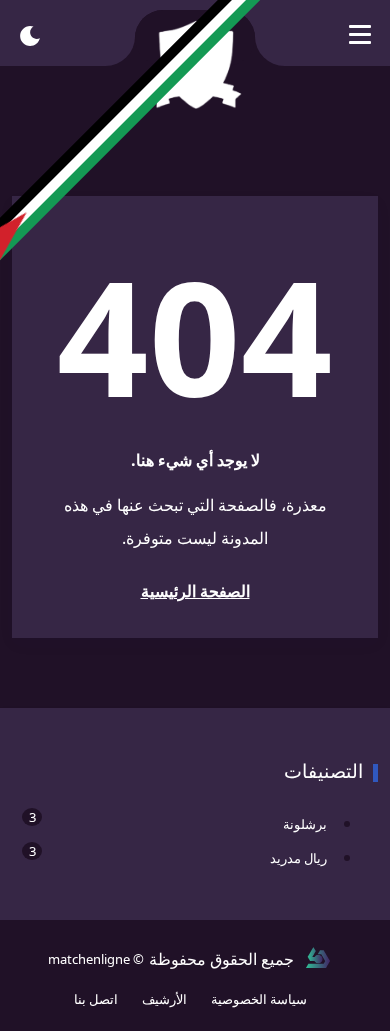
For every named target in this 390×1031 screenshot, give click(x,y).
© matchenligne (96, 959)
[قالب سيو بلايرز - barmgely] (318, 959)
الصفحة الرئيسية (195, 591)
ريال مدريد (178, 854)
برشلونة (178, 820)
